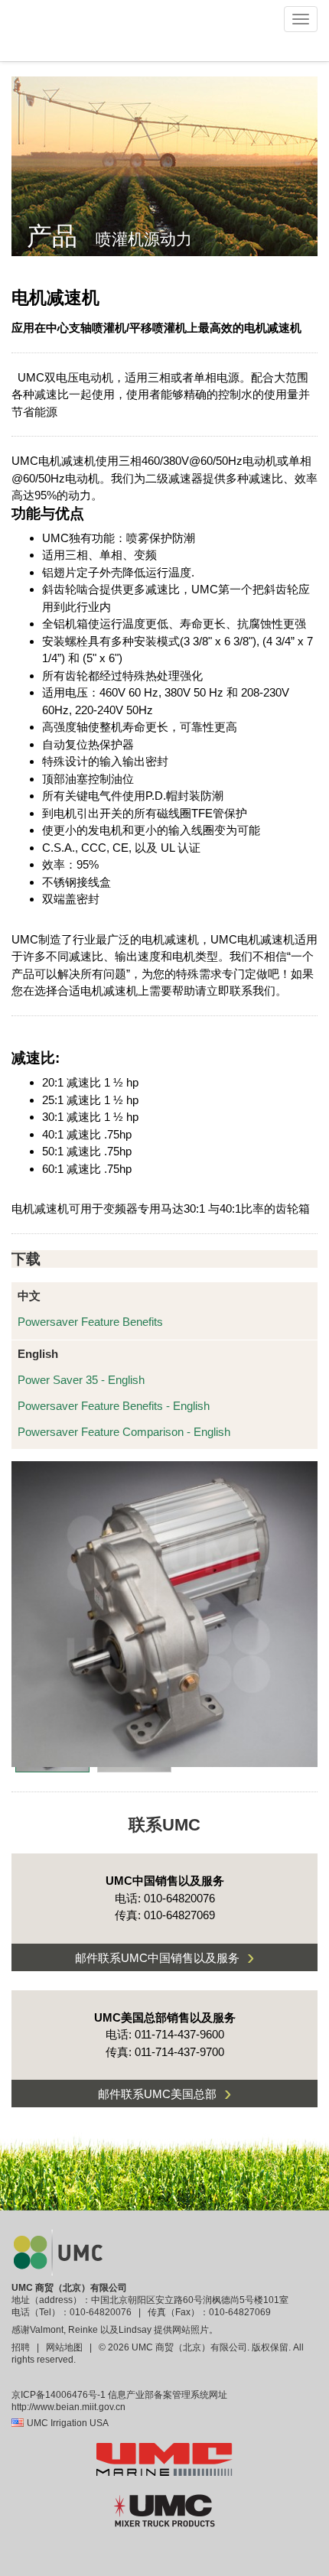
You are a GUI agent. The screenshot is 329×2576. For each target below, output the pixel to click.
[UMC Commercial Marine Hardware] (164, 2458)
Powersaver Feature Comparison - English (124, 1432)
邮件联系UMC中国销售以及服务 (164, 1957)
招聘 (22, 2347)
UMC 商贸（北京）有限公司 (69, 2288)
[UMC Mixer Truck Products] (164, 2509)
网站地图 (64, 2347)
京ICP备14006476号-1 (59, 2395)
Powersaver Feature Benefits (90, 1322)
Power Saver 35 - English (81, 1380)
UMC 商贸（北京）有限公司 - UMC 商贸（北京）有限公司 (63, 31)
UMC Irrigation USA (68, 2423)
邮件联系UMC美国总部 (164, 2093)
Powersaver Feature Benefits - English (114, 1406)
